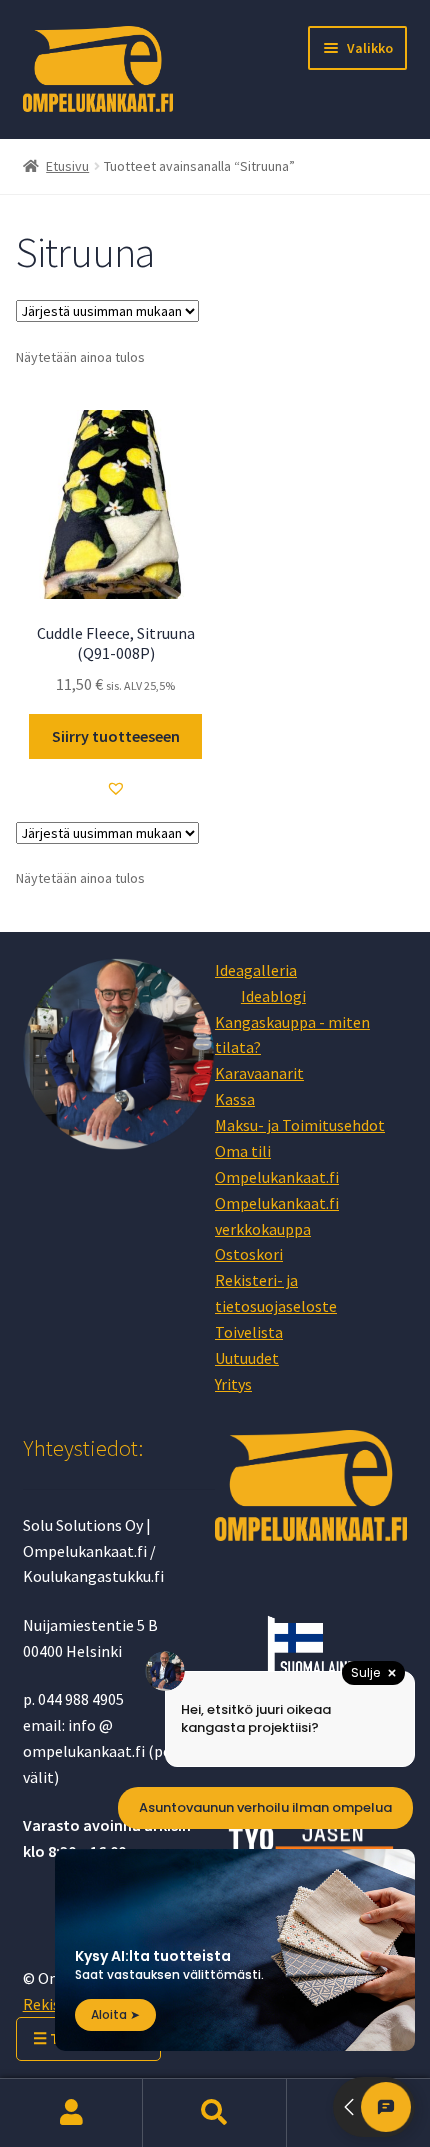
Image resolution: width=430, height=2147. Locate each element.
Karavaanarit (259, 1073)
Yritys (233, 1384)
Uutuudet (247, 1358)
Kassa (235, 1099)
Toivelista (249, 1332)
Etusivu (67, 166)
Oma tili (243, 1151)
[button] (116, 788)
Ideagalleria (256, 970)
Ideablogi (273, 996)
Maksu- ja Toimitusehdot (300, 1125)
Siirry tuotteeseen (116, 736)
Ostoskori (249, 1254)
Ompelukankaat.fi (277, 1177)
